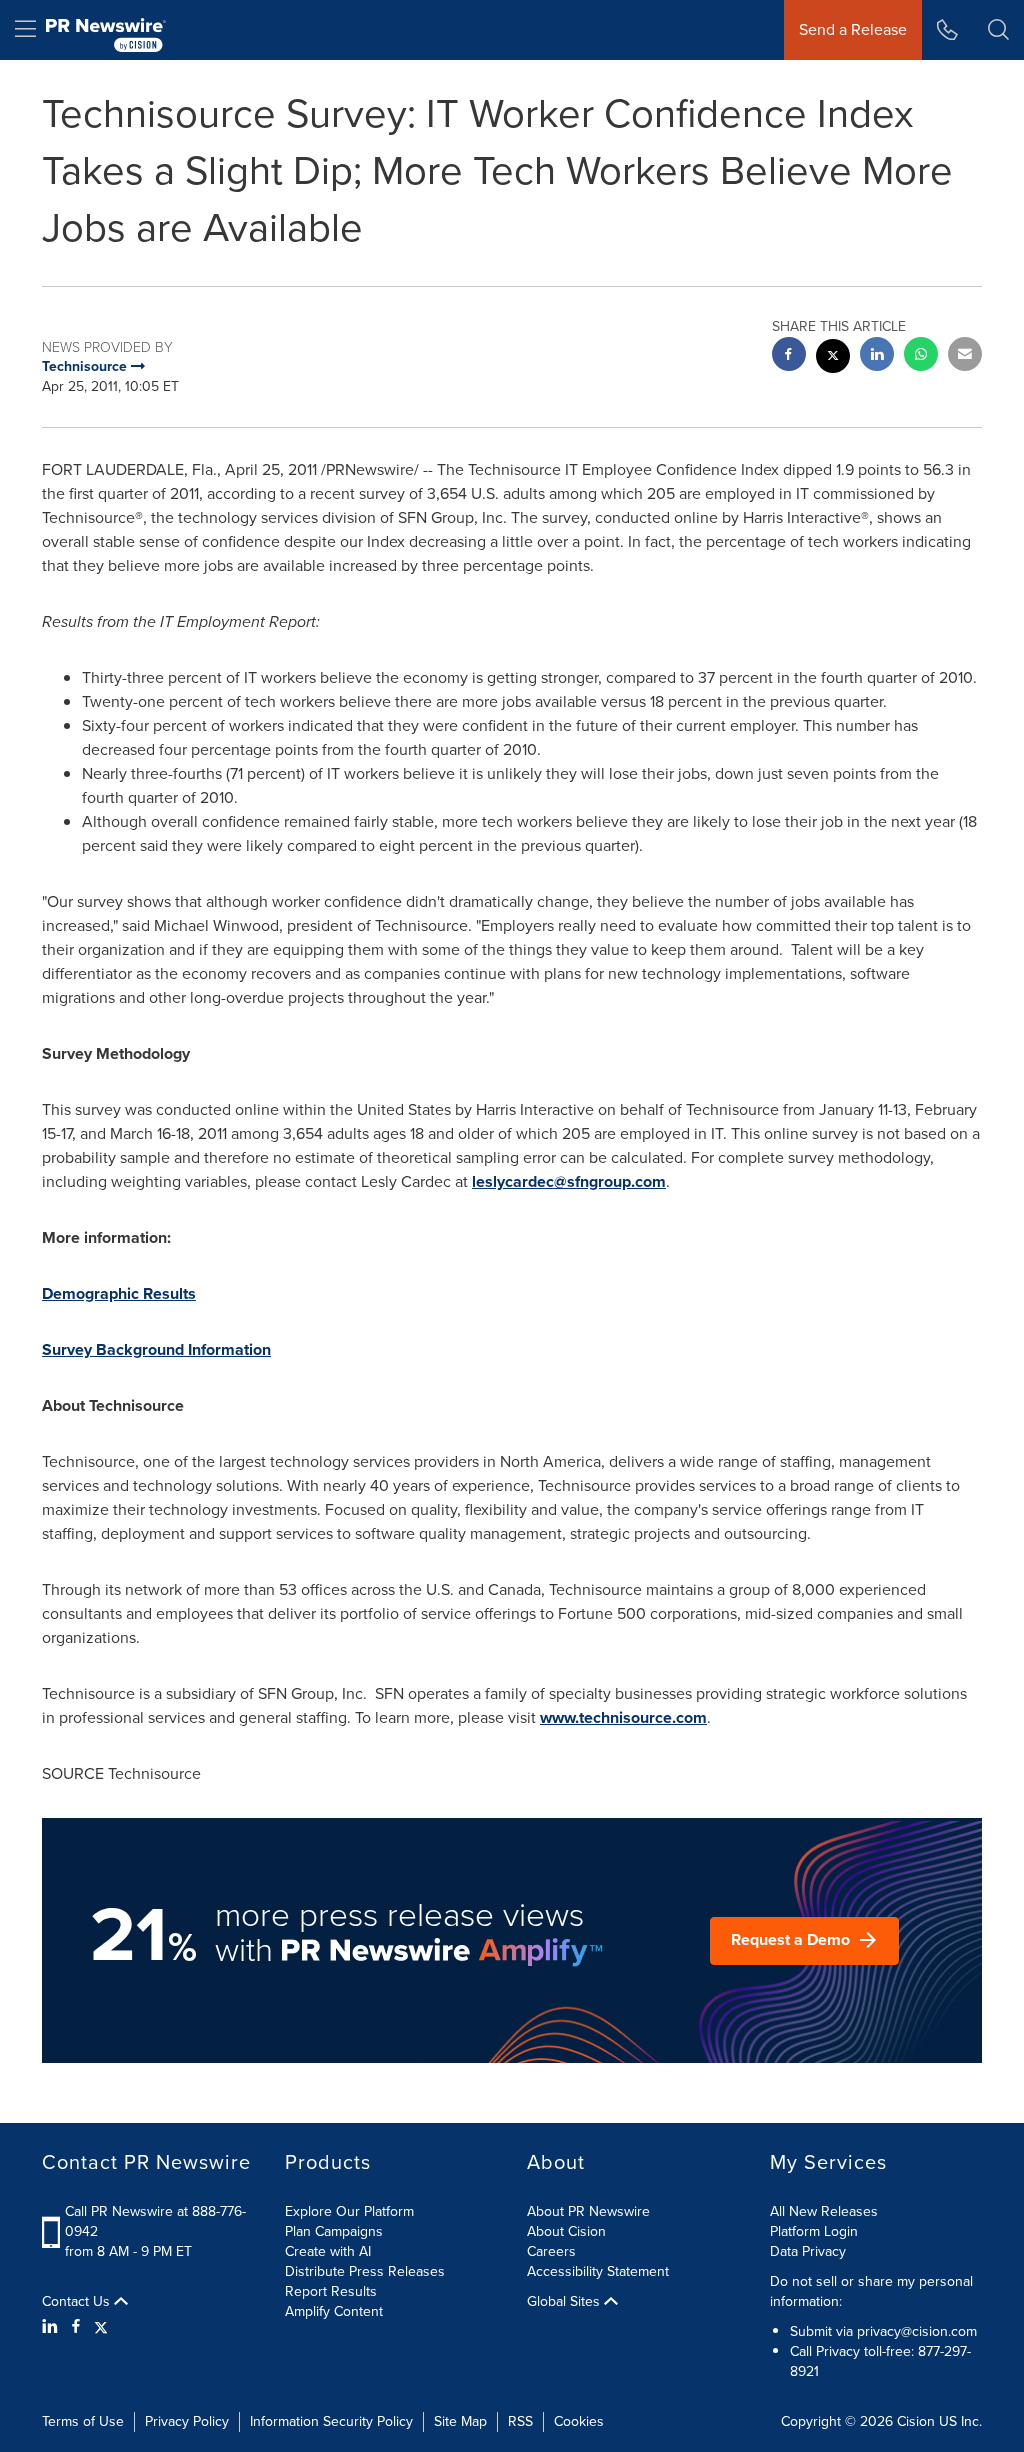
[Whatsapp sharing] (921, 356)
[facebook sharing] (789, 356)
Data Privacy (808, 2251)
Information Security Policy (331, 2421)
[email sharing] (965, 356)
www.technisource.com (623, 1717)
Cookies (579, 2421)
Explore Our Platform (349, 2211)
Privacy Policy (187, 2421)
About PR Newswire (588, 2211)
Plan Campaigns (334, 2231)
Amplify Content (334, 2311)
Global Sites (565, 2302)
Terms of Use (83, 2421)
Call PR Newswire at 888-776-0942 (155, 2221)
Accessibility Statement (598, 2271)
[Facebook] (76, 2327)
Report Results (331, 2291)
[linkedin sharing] (877, 356)
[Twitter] (101, 2327)
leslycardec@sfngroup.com (569, 1181)
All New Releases (824, 2211)
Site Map (460, 2421)
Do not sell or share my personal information (871, 2291)
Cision (916, 2421)
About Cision (566, 2231)
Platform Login (814, 2231)
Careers (551, 2251)
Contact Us (78, 2302)
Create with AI (328, 2251)
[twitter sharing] (833, 358)
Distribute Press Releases (365, 2271)
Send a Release (853, 29)
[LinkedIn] (52, 2327)
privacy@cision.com (917, 2331)
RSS (520, 2421)
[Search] (998, 30)
